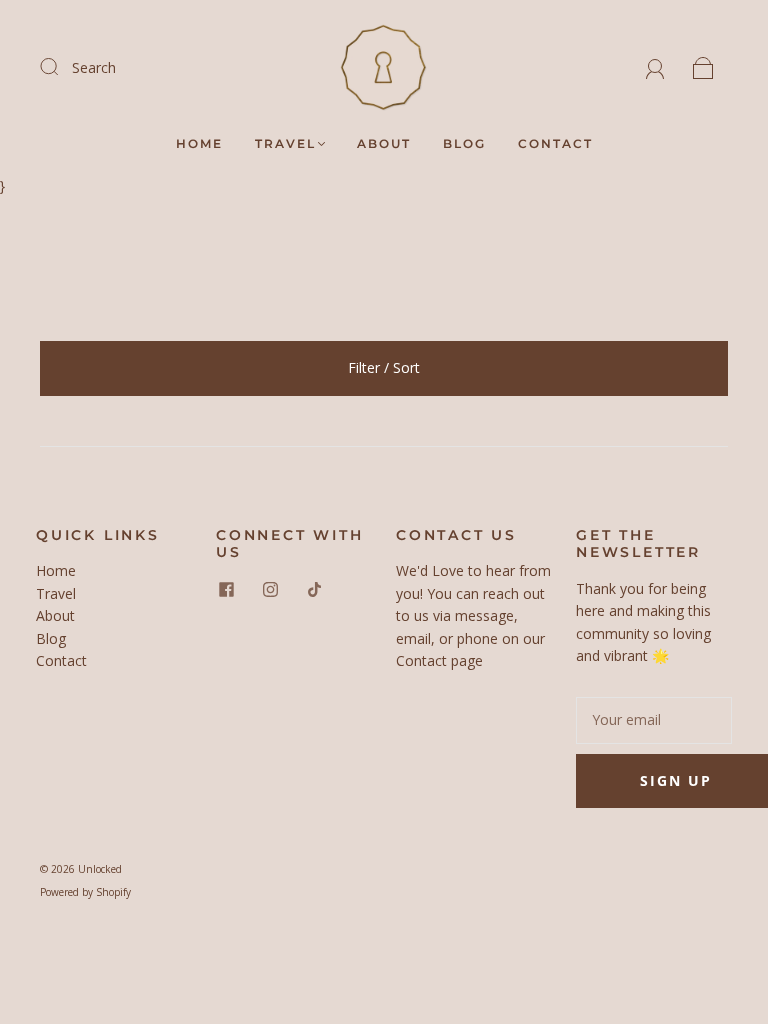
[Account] (655, 67)
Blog (464, 143)
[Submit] (62, 67)
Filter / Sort (384, 367)
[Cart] (703, 67)
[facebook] (226, 590)
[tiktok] (314, 590)
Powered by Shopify (85, 892)
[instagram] (270, 590)
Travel (285, 143)
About (384, 143)
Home (199, 143)
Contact (555, 143)
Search (94, 67)
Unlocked (100, 869)
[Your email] (654, 720)
